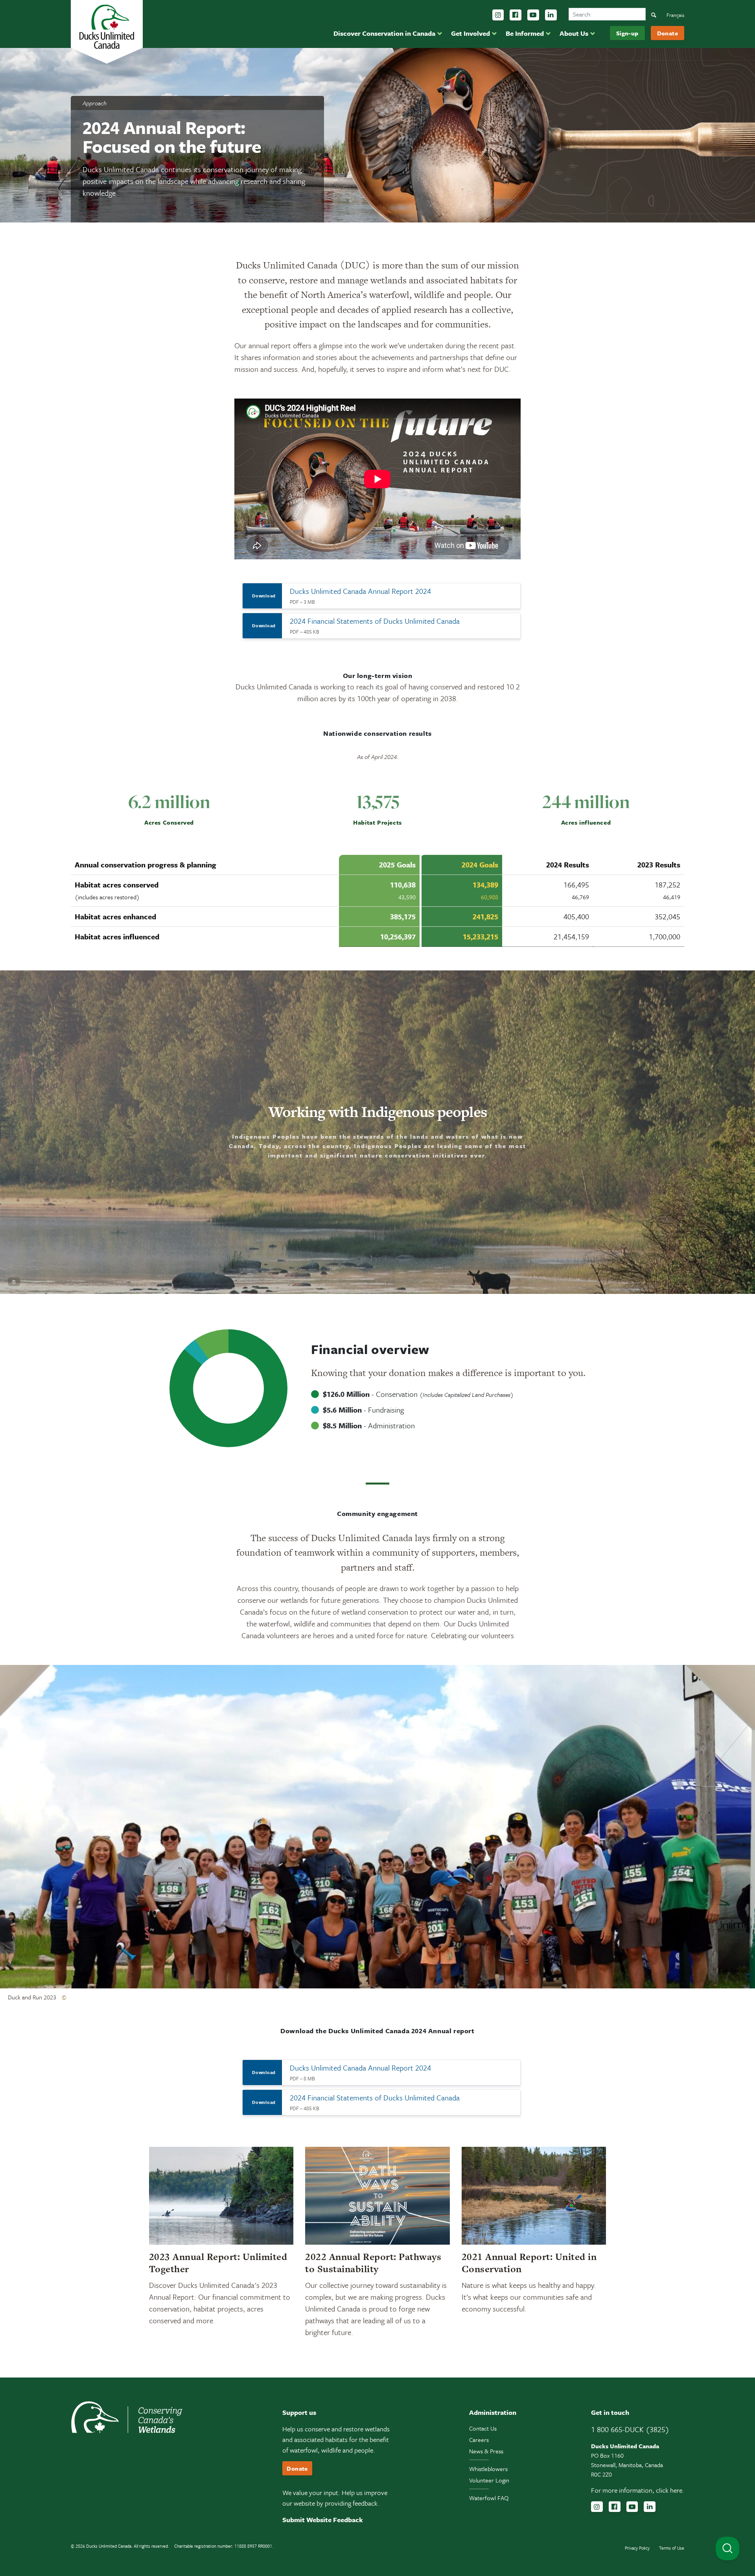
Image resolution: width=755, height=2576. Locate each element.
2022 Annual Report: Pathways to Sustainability (373, 2263)
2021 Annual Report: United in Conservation (529, 2263)
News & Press (486, 2451)
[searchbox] (607, 14)
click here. (670, 2490)
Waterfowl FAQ (489, 2498)
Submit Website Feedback (323, 2520)
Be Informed (525, 33)
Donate (668, 33)
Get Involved (470, 33)
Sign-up (627, 33)
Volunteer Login (489, 2480)
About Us (574, 33)
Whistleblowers (488, 2469)
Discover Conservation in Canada (384, 33)
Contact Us (483, 2428)
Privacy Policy (637, 2548)
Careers (479, 2440)
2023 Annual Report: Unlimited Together (218, 2263)
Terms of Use (672, 2548)
